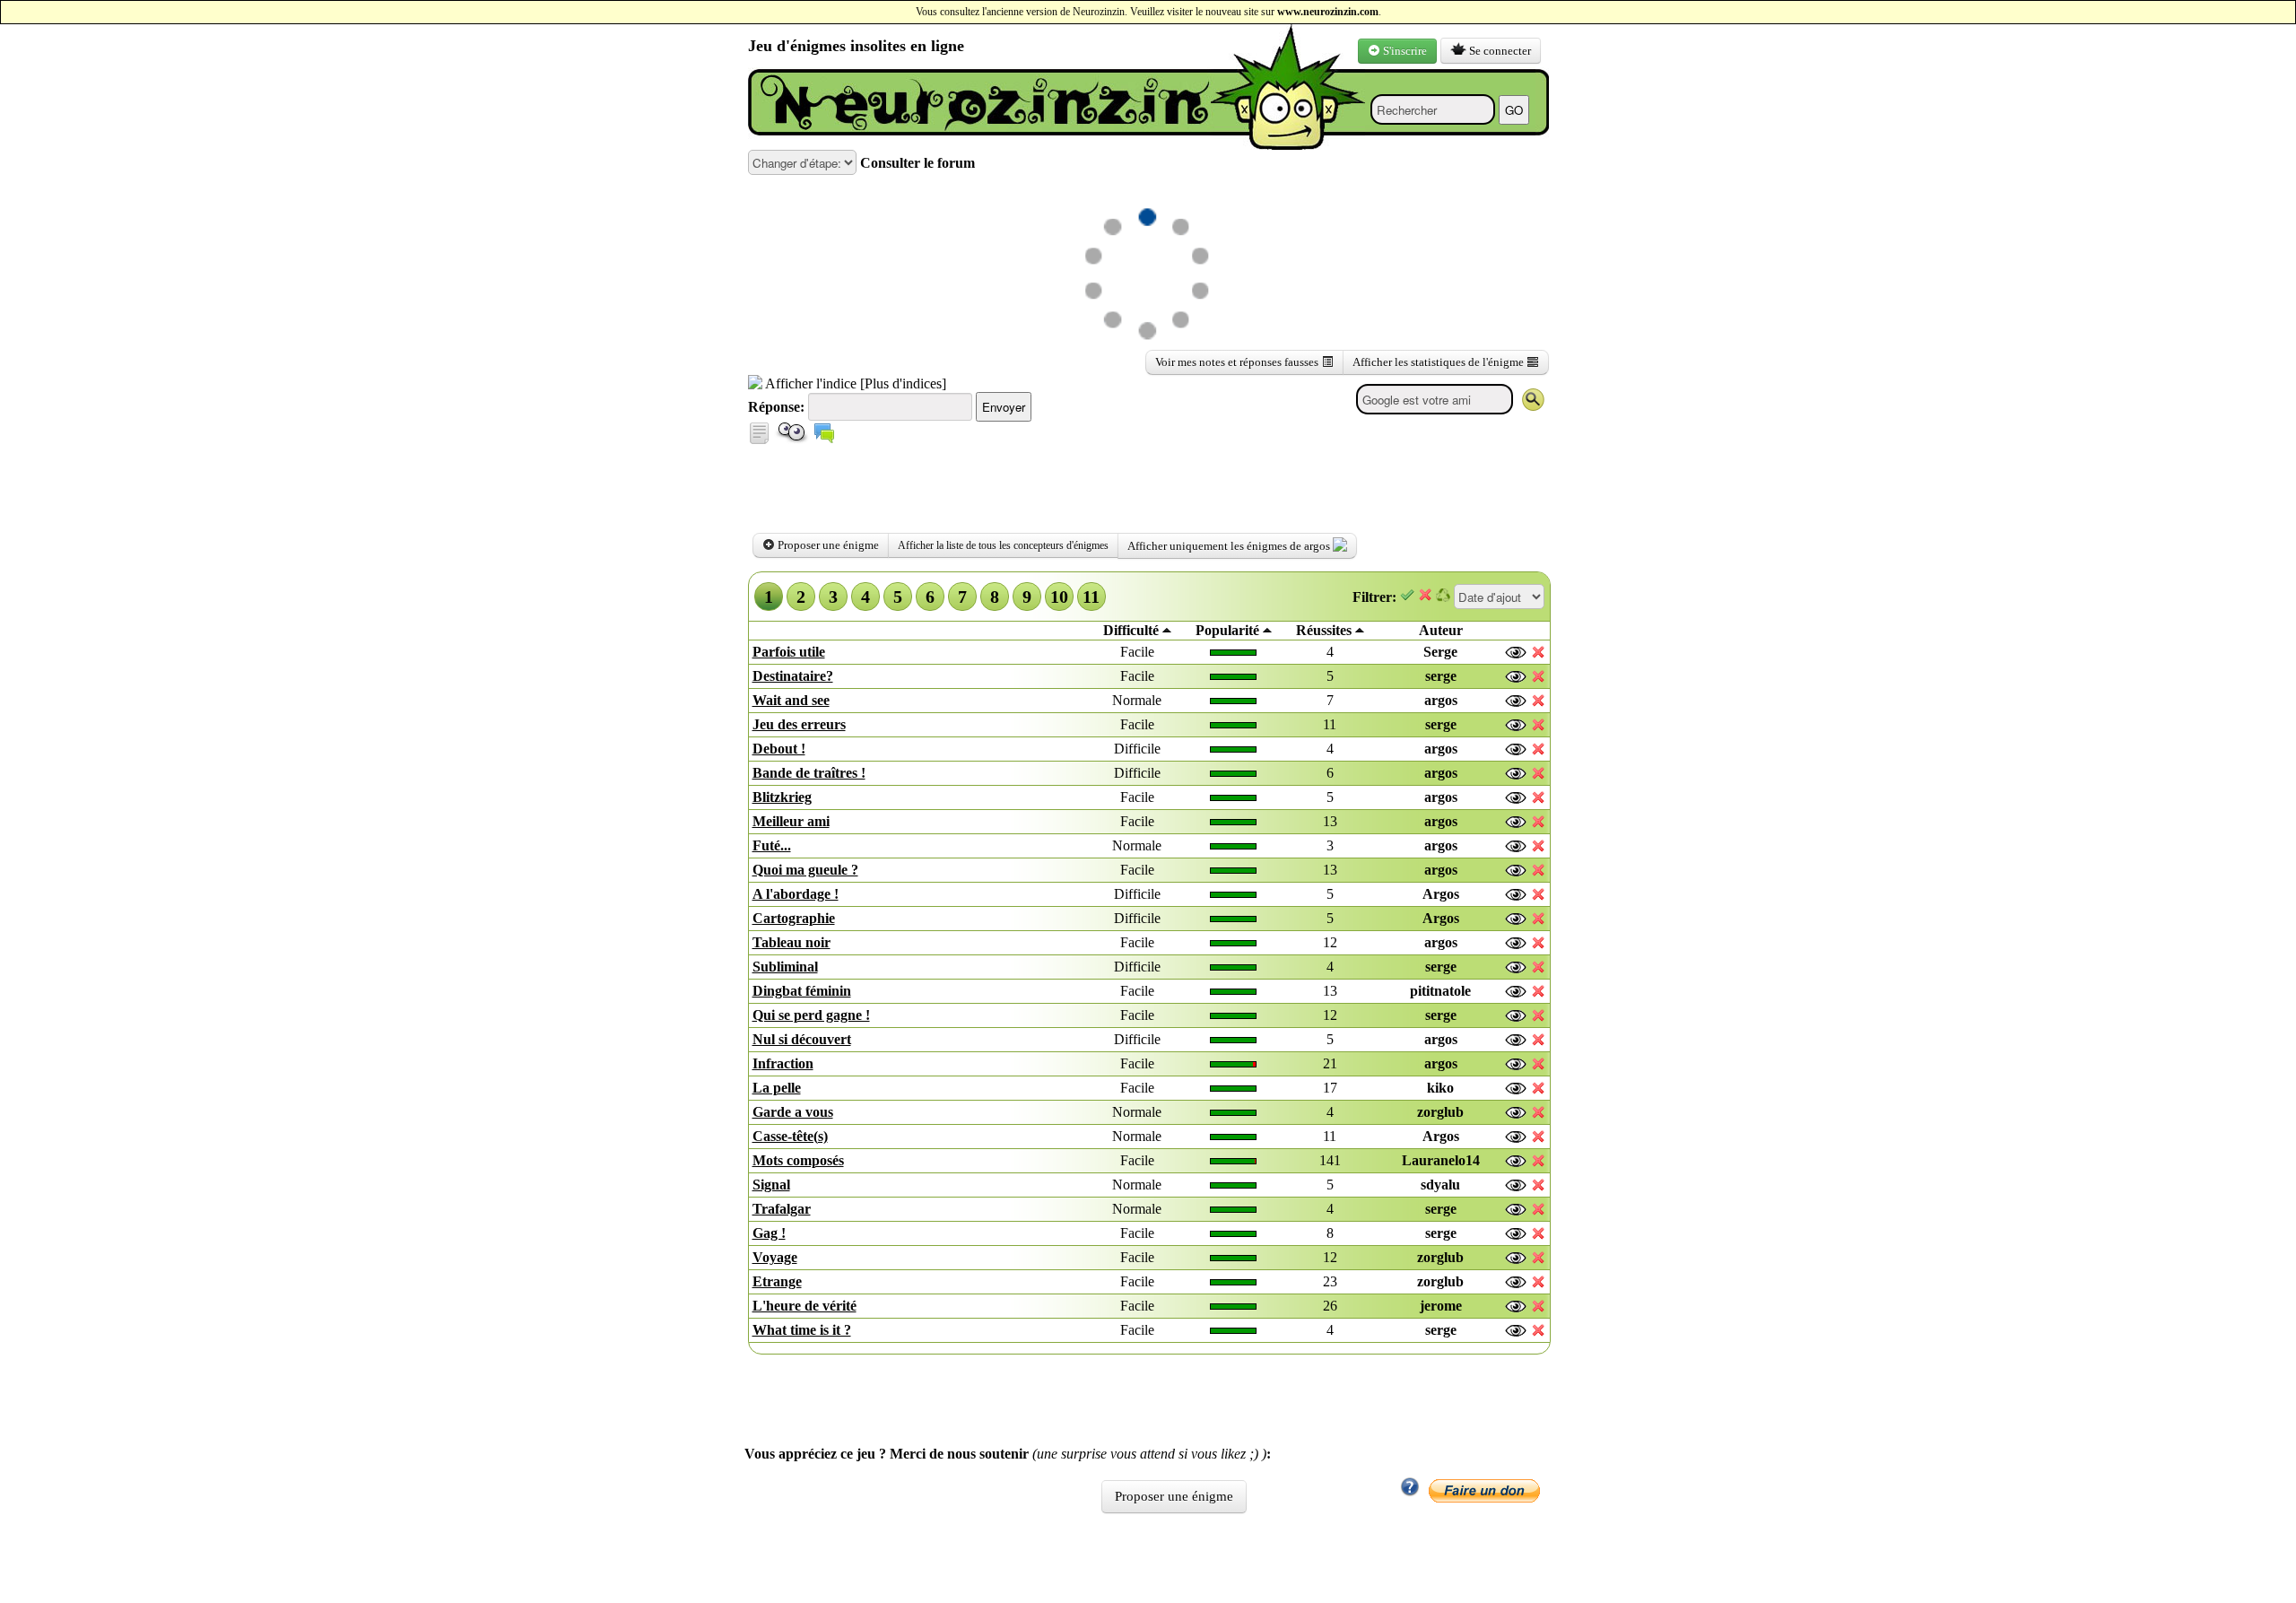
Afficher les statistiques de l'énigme (1439, 362)
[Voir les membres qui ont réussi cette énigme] (1517, 653)
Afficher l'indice (809, 383)
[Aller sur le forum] (824, 439)
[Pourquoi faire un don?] (1410, 1492)
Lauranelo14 (1441, 1160)
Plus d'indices (903, 383)
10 (1059, 597)
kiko (1440, 1088)
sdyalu (1440, 1185)
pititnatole (1440, 991)
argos (1441, 700)
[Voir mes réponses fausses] (759, 439)
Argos (1441, 894)
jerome (1441, 1306)
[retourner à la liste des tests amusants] (972, 103)
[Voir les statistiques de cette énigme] (792, 439)
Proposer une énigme (827, 545)
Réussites (1326, 630)
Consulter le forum (916, 163)
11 (1091, 597)
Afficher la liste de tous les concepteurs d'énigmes (1003, 545)
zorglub (1440, 1112)
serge (1441, 676)
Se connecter (1499, 51)
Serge (1440, 652)
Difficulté (1133, 630)
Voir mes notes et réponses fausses (1238, 362)
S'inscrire (1404, 51)
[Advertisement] (958, 143)
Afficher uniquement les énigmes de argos (1230, 546)
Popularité (1229, 630)
